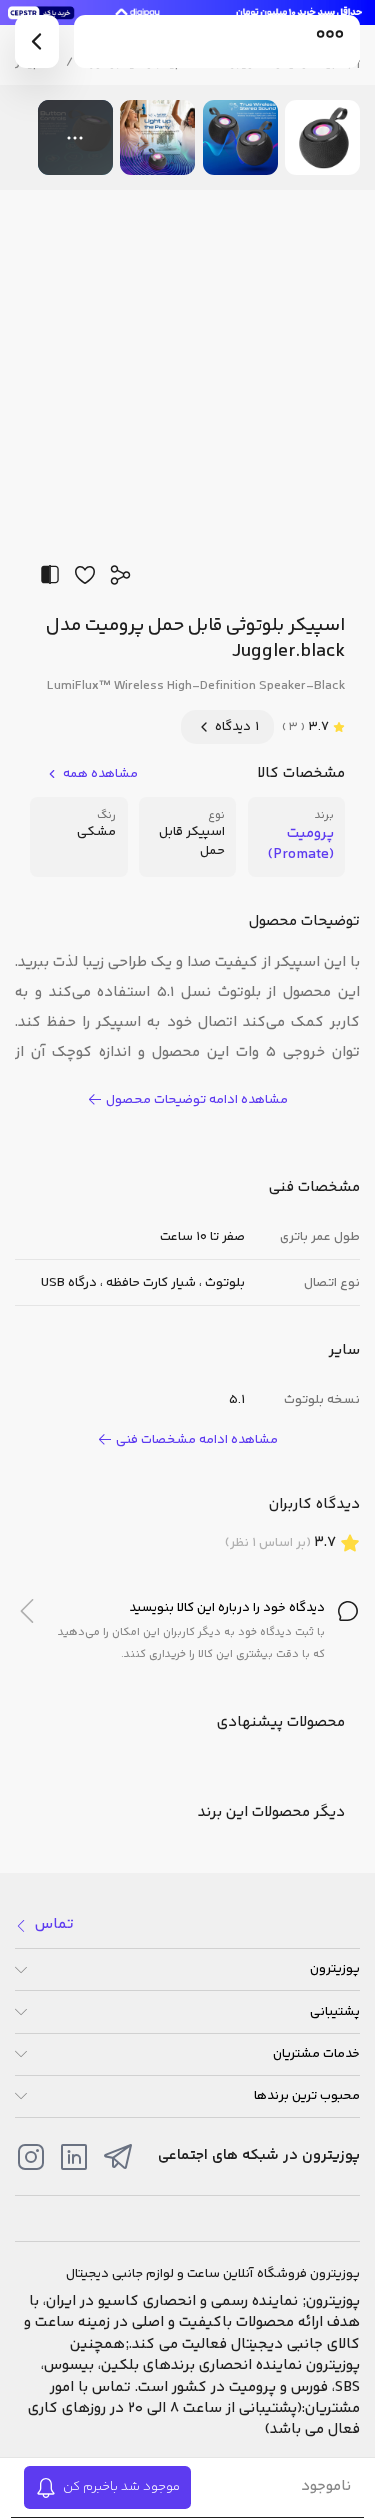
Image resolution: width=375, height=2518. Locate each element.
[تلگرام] (118, 2157)
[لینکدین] (74, 2157)
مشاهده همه (100, 774)
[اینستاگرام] (31, 2157)
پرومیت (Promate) (301, 844)
